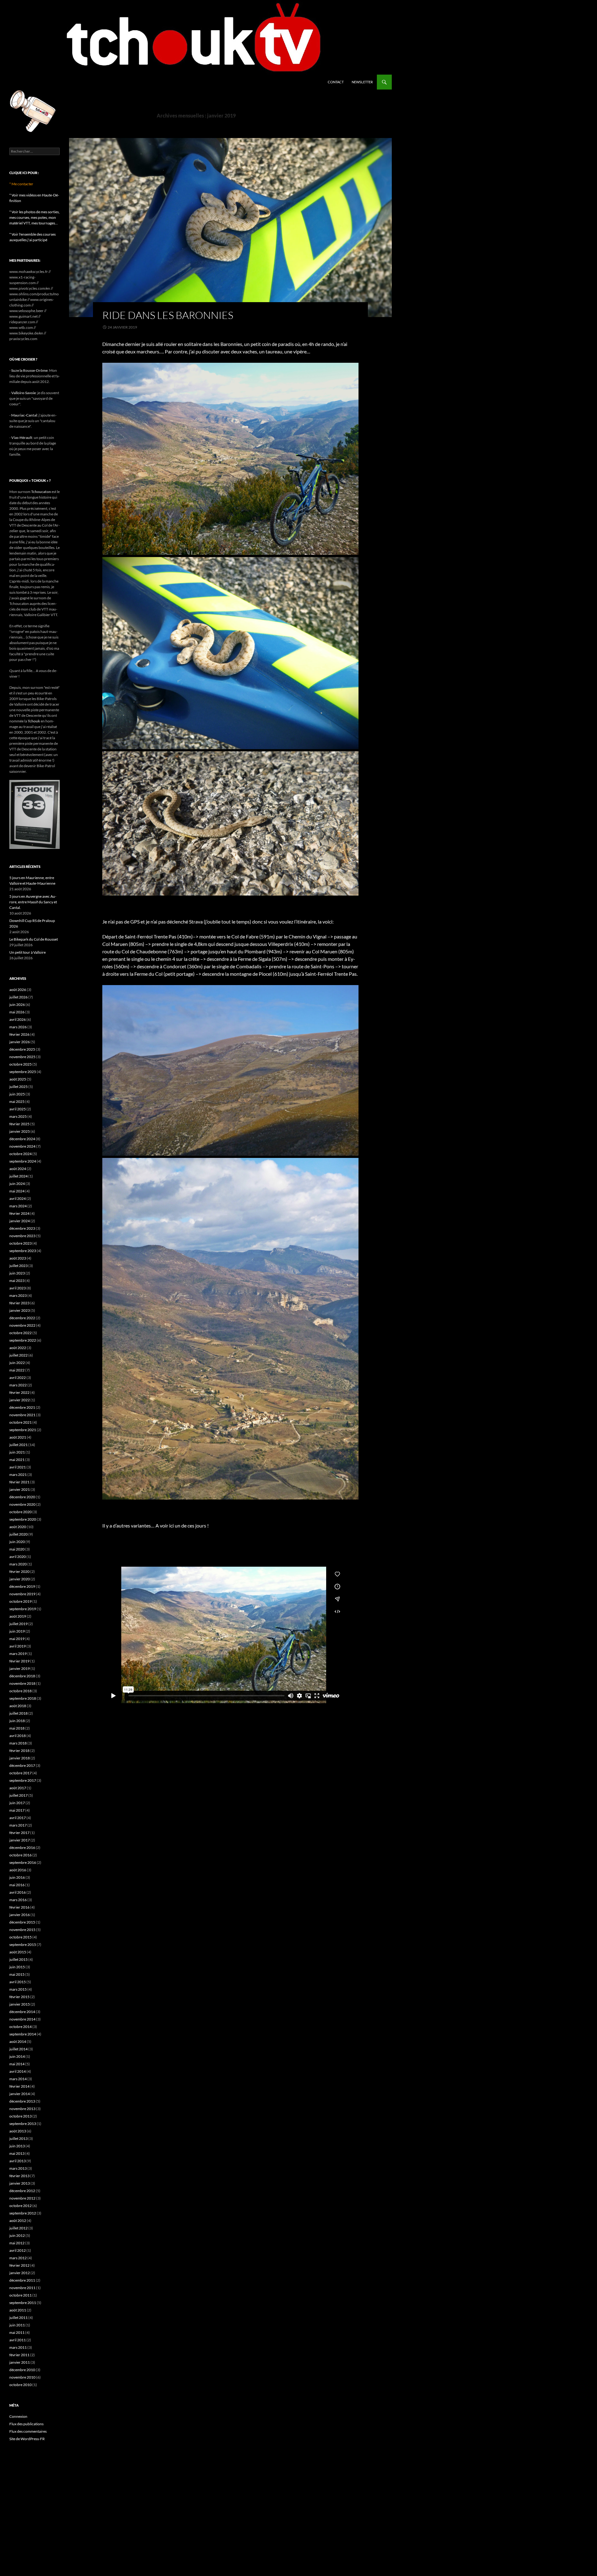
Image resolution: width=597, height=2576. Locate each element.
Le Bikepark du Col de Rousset (34, 939)
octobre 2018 (21, 1691)
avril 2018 (18, 1736)
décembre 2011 (22, 2280)
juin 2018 (17, 1721)
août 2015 (18, 1952)
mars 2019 (18, 1654)
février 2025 (19, 1124)
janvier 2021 (20, 1489)
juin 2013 (17, 2146)
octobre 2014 (21, 2027)
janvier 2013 (20, 2183)
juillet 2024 (19, 1176)
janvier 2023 (20, 1310)
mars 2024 (18, 1206)
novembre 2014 (22, 2019)
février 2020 (19, 1571)
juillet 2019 (19, 1624)
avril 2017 (18, 1818)
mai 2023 (17, 1281)
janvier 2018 (20, 1758)
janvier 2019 (20, 1668)
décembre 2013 (22, 2101)
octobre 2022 (21, 1333)
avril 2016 (18, 1892)
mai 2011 (17, 2332)
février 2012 (19, 2265)
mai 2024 (17, 1191)
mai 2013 (17, 2153)
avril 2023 (18, 1288)
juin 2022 (17, 1363)
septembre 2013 (23, 2124)
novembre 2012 (22, 2198)
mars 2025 (18, 1116)
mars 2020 (18, 1564)
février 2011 (19, 2355)
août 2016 (18, 1870)
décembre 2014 (22, 2012)
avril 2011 (18, 2340)
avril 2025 (18, 1109)
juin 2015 (17, 1967)
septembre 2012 (23, 2213)
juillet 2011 (19, 2318)
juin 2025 (17, 1094)
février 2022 (19, 1392)
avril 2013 (18, 2161)
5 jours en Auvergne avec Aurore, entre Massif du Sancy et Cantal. (33, 902)
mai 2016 (17, 1885)
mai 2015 (17, 1974)
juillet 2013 (19, 2138)
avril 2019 (18, 1646)
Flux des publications (26, 2424)
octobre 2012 (21, 2206)
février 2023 (19, 1303)
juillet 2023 (19, 1266)
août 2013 (18, 2131)
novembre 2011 (22, 2288)
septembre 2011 (23, 2303)
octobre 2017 (21, 1773)
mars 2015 (18, 1989)
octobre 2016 (21, 1855)
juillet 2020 (19, 1534)
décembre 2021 (22, 1407)
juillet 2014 (19, 2049)
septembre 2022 (23, 1340)
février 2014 (19, 2086)
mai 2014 (17, 2064)
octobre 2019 (21, 1601)
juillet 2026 (19, 997)
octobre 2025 (21, 1064)
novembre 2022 (22, 1325)
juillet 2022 (19, 1355)
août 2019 (18, 1616)
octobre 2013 (21, 2116)
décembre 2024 (22, 1139)
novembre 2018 (22, 1683)
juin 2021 (17, 1452)
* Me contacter (21, 184)
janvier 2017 (20, 1840)
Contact (336, 82)
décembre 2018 (22, 1676)
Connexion (18, 2416)
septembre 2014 (23, 2034)
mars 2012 (18, 2258)
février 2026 (19, 1034)
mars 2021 (18, 1475)
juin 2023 (17, 1273)
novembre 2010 (22, 2377)
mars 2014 (18, 2079)
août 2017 (18, 1788)
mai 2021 (17, 1460)
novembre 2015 (22, 1930)
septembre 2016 (23, 1862)
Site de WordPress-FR (27, 2439)
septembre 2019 (23, 1609)
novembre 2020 (22, 1504)
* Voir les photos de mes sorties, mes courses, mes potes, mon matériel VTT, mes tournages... (35, 217)
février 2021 (19, 1482)
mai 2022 (17, 1370)
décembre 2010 (22, 2370)
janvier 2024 (20, 1221)
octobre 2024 (21, 1154)
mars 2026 (18, 1027)
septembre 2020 (23, 1519)
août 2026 (18, 990)
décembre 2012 (22, 2191)
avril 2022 (18, 1378)
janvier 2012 (20, 2273)
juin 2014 (17, 2056)
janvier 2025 (20, 1131)
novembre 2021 (22, 1415)
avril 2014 (18, 2071)
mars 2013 (18, 2168)
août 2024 (18, 1169)
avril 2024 (18, 1198)
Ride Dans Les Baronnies (168, 315)
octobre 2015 (21, 1937)
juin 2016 (17, 1877)
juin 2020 (17, 1542)
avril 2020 (18, 1557)
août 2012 (18, 2221)
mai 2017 (17, 1810)
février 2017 (19, 1833)
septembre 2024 (23, 1161)
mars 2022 (18, 1385)
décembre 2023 (22, 1228)
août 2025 (18, 1079)
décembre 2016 (22, 1848)
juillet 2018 (19, 1713)
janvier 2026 (20, 1042)
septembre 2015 (23, 1945)
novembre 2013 (22, 2109)
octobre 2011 (21, 2295)
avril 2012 (18, 2250)
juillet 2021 (19, 1445)
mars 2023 (18, 1295)
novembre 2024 (22, 1146)
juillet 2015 (19, 1959)
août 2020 (18, 1527)
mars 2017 (18, 1825)
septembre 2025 (23, 1072)
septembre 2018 (23, 1698)
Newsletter (362, 82)
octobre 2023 (21, 1243)
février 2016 (19, 1907)
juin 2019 (17, 1631)
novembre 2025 (22, 1057)
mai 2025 (17, 1101)
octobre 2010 (21, 2385)
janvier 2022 (20, 1400)
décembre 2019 (22, 1586)
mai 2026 (17, 1012)
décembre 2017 (22, 1765)
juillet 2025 (19, 1087)
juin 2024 (17, 1184)
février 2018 (19, 1751)
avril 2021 (18, 1467)
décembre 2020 (22, 1497)
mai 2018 (17, 1728)
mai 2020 (17, 1549)
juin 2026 (17, 1005)
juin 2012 (17, 2235)
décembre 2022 (22, 1318)
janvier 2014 (20, 2094)
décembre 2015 (22, 1922)
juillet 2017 (19, 1795)
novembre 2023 (22, 1236)
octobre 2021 (21, 1422)
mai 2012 (17, 2243)
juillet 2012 (19, 2228)
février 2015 (19, 1997)
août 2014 (18, 2041)
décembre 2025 (22, 1049)
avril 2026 (18, 1019)
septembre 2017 (23, 1780)
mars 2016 (18, 1900)
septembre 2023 (23, 1251)
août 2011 (18, 2310)
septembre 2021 (23, 1430)
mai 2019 (17, 1639)
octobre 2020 (21, 1512)
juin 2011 (17, 2325)
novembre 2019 (22, 1594)
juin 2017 (17, 1803)
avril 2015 (18, 1982)
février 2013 (19, 2176)
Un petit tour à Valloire (28, 952)
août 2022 (18, 1348)
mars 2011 (18, 2347)
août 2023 (18, 1258)
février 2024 (19, 1213)
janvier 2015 (20, 2004)
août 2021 (18, 1437)
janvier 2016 (20, 1915)
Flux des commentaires (28, 2431)
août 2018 (18, 1706)
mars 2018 (18, 1743)
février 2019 (19, 1661)
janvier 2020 (20, 1579)
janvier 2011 (20, 2362)
